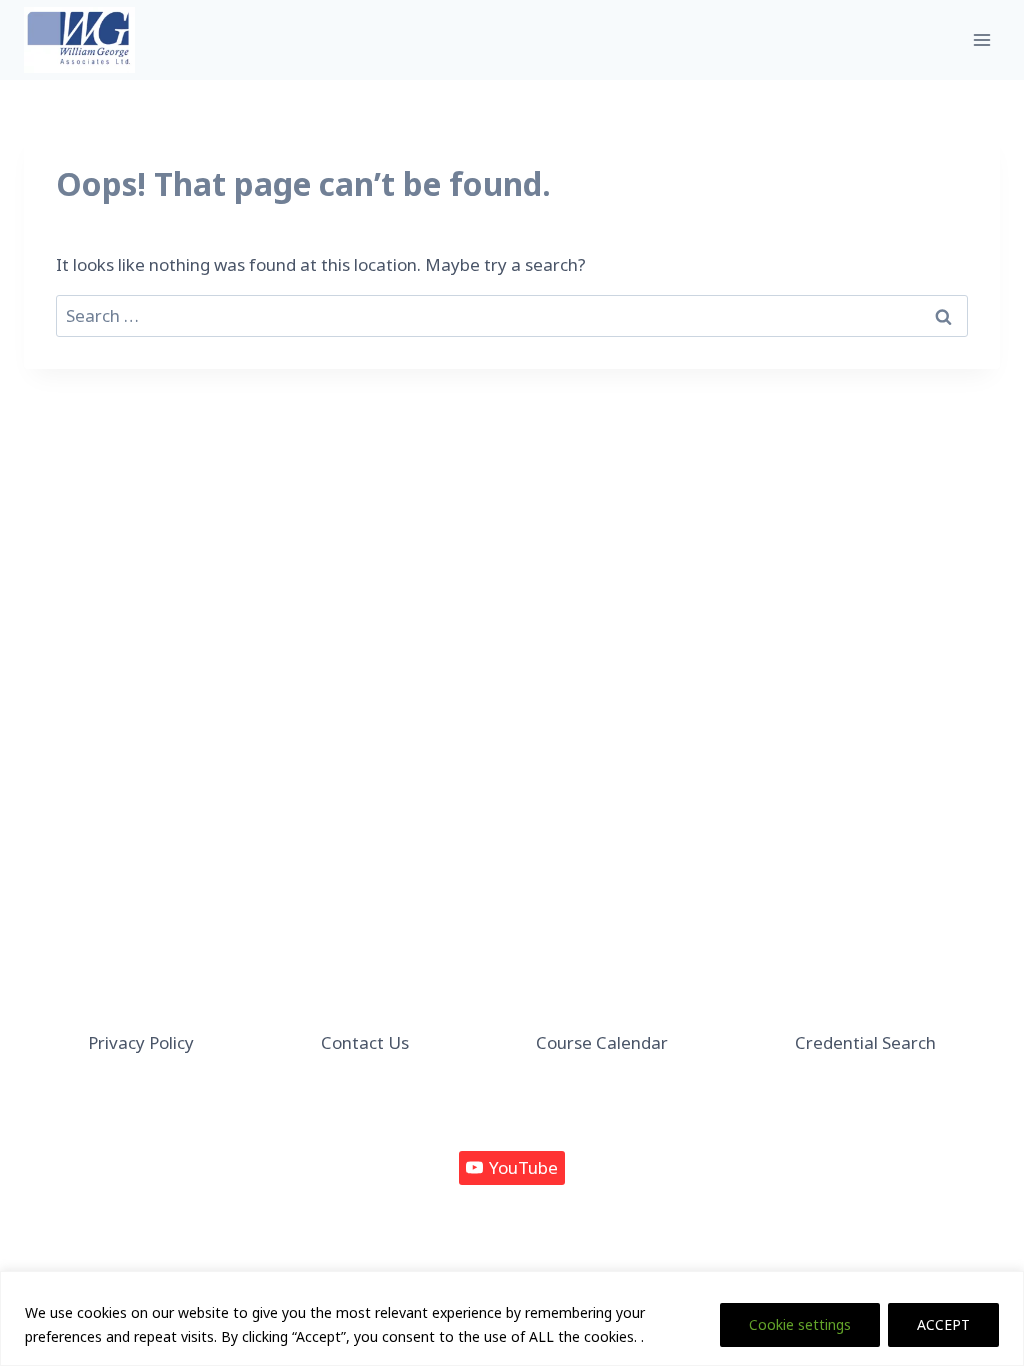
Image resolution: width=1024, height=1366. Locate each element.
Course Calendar (602, 1042)
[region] (512, 1318)
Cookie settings (800, 1324)
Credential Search (865, 1042)
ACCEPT (943, 1324)
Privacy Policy (141, 1042)
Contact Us (365, 1042)
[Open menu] (981, 39)
